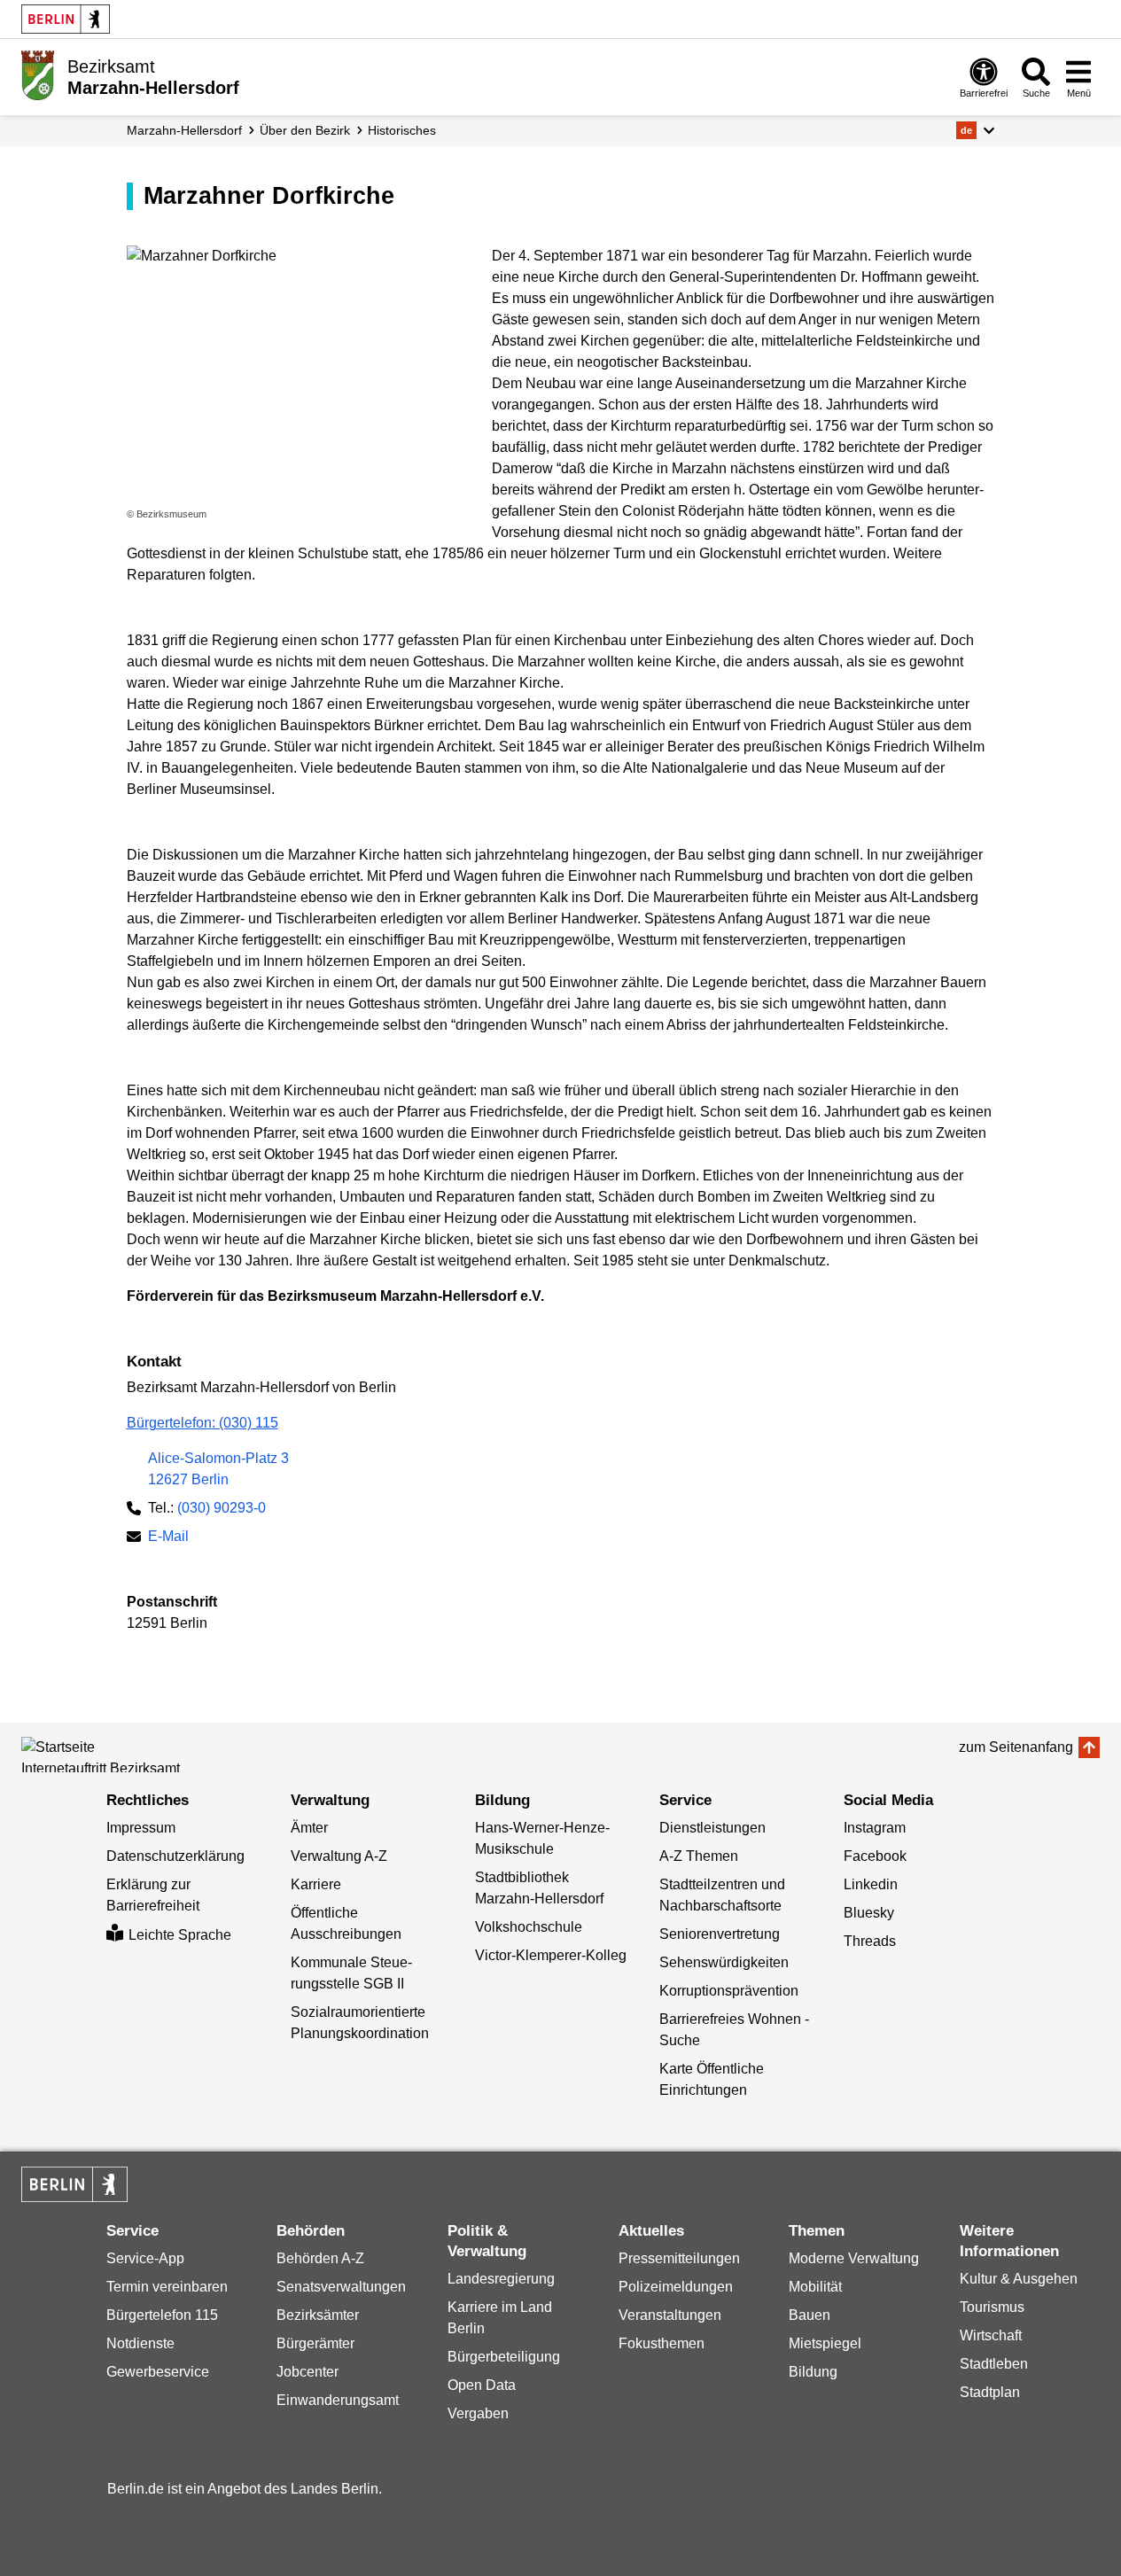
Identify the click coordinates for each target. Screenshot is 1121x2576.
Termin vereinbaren (167, 2287)
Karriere (316, 1884)
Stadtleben (994, 2364)
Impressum (141, 1828)
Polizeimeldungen (676, 2287)
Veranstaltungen (670, 2315)
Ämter (309, 1828)
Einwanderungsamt (338, 2400)
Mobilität (815, 2287)
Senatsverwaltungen (341, 2287)
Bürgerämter (315, 2343)
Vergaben (478, 2413)
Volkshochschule (529, 1927)
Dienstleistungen (712, 1828)
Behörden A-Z (320, 2258)
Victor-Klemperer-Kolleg (551, 1955)
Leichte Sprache (180, 1935)
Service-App (145, 2258)
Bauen (810, 2315)
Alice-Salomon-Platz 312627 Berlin (218, 1469)
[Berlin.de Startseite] (66, 19)
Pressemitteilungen (679, 2258)
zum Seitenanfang (1016, 1747)
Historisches (402, 130)
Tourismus (992, 2307)
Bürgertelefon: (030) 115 (202, 1423)
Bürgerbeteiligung (504, 2357)
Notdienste (140, 2343)
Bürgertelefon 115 (162, 2315)
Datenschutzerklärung (175, 1856)
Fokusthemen (662, 2343)
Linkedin (871, 1884)
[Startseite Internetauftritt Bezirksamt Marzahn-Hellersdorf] (101, 1755)
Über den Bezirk (305, 130)
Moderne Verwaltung (854, 2258)
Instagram (875, 1828)
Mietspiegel (825, 2343)
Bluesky (869, 1913)
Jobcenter (307, 2372)
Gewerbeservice (158, 2372)
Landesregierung (501, 2279)
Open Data (482, 2385)
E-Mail (168, 1538)
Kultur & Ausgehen (1019, 2279)
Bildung (813, 2372)
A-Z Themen (699, 1856)
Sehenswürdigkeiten (724, 1962)
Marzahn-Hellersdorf (184, 130)
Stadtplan (990, 2392)
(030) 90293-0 (222, 1508)
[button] (975, 130)
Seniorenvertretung (720, 1934)
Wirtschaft (991, 2335)
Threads (870, 1941)
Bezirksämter (318, 2315)
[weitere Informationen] (38, 75)
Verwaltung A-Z (339, 1856)
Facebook (875, 1856)
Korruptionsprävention (729, 1991)
